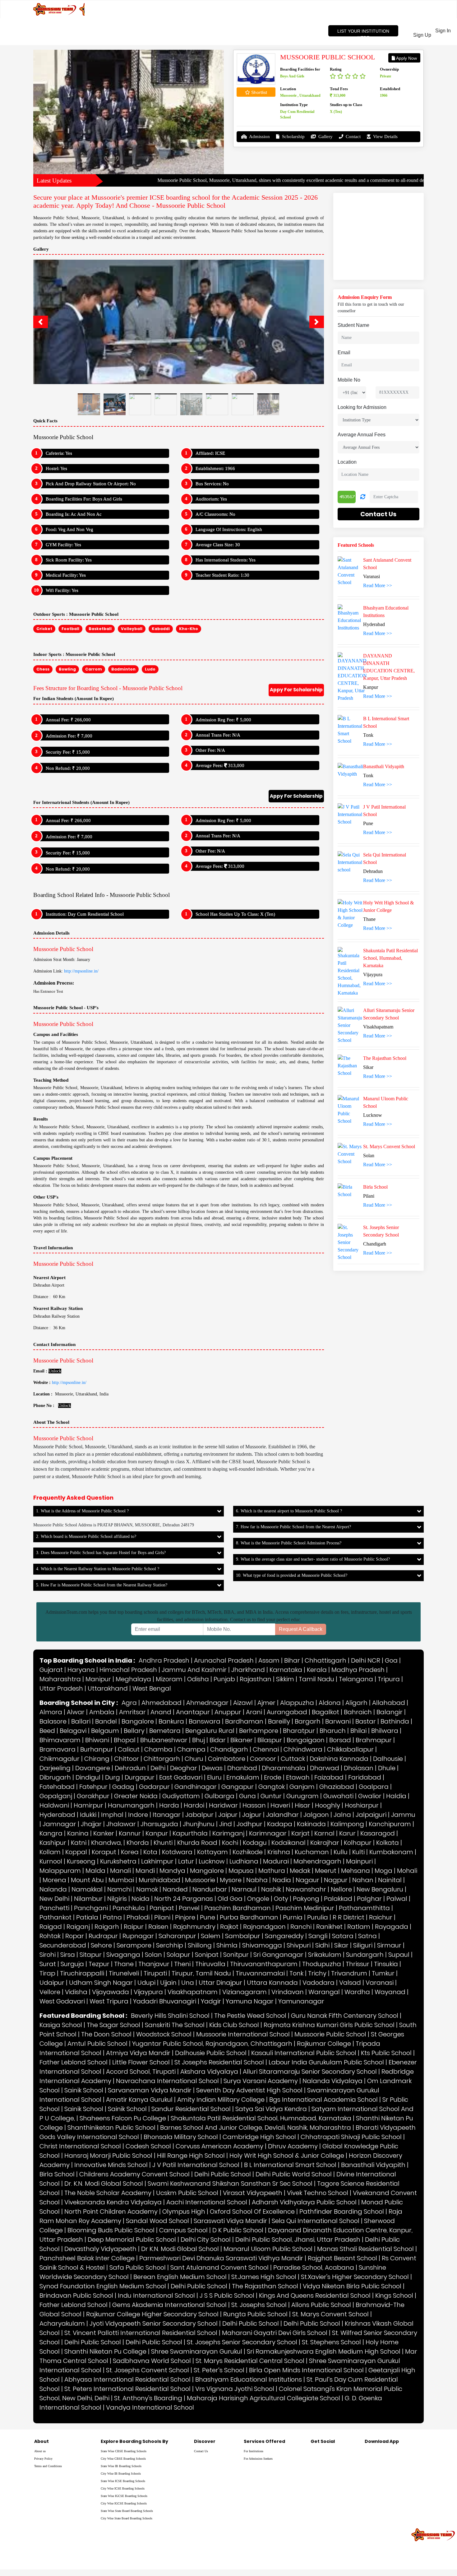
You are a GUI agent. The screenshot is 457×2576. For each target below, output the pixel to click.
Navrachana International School (167, 1964)
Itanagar (167, 1698)
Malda (95, 1754)
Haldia (396, 1679)
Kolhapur (358, 1726)
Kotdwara (177, 1735)
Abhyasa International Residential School (127, 2263)
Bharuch (333, 1614)
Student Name (353, 325)
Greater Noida (136, 1679)
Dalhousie (388, 1642)
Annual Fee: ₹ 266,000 (68, 603)
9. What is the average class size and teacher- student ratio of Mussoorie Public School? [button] (313, 1443)
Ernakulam (243, 1661)
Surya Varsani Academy (261, 1964)
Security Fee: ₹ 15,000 (68, 635)
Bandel (106, 1605)
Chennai (266, 1633)
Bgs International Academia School (323, 1983)
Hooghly (328, 1689)
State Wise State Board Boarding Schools (127, 2395)
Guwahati (338, 1679)
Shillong (200, 1829)
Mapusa (241, 1754)
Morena (54, 1763)
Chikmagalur (60, 1642)
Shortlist (259, 92)
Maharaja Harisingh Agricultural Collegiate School (263, 2281)
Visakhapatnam (193, 1875)
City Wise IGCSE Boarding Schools (124, 2387)
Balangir (390, 1595)
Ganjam (302, 1670)
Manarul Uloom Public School (268, 2132)
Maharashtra (60, 1562)
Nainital (390, 1763)
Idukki (88, 1698)
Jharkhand (248, 1553)
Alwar (76, 1595)
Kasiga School (61, 1908)
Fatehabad (57, 1670)
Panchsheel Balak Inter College (87, 2142)
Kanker (104, 1717)
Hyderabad (57, 1698)
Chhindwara (303, 1633)
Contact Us (378, 514)
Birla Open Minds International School (306, 2253)
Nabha (257, 1763)
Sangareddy (284, 1819)
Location (347, 462)
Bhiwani (97, 1623)
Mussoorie (200, 1763)
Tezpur (99, 1847)
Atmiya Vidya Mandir (138, 1936)
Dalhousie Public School (211, 1936)
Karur (347, 1717)
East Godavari (181, 1661)
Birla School (57, 2058)
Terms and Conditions (48, 2350)
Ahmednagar (207, 1586)
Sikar (341, 1829)
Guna (247, 1679)
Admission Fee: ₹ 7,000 (69, 619)
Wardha (357, 1875)
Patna (112, 1801)
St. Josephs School (259, 2188)
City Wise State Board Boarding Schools (127, 2402)
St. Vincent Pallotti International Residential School (141, 2216)
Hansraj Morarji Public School (108, 2039)
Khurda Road (197, 1726)
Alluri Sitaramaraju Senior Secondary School (310, 1955)
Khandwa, (106, 1726)
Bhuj (198, 1623)
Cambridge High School (259, 2020)
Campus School (183, 2114)
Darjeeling (55, 1651)
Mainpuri (359, 1745)
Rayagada (392, 1810)
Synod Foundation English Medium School (103, 2170)
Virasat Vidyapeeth (253, 2076)
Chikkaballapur (350, 1633)
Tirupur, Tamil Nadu (201, 1857)
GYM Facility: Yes (63, 428)
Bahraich (358, 1595)
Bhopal (125, 1623)
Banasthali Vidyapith (373, 2048)
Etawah (298, 1661)
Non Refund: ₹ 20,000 (68, 652)
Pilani (162, 1801)
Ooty (281, 1782)
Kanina (78, 1717)
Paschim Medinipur (305, 1791)
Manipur (98, 1562)
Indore (138, 1698)
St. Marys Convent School (330, 2198)
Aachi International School (207, 2086)
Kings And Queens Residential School (315, 2179)
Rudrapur (103, 1819)
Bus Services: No (212, 367)
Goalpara (374, 1670)
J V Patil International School (196, 2048)
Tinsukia (386, 1847)
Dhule (387, 1651)
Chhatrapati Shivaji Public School (351, 2020)
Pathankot (55, 1801)
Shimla (227, 1829)
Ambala (102, 1595)
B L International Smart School (290, 2048)
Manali (120, 1754)
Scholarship (293, 137)
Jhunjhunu (199, 1707)
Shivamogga (262, 1829)
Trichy (317, 1857)
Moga (383, 1754)
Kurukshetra (118, 1745)
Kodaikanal (289, 1726)
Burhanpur (97, 1633)
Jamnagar (59, 1707)
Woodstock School (164, 1918)
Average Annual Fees (362, 435)
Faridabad (365, 1661)
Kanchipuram (390, 1707)
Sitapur (91, 1838)
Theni (182, 1847)
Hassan (254, 1689)
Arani (254, 1595)
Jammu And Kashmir (194, 1553)
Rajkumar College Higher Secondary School (152, 2198)
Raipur (134, 1810)
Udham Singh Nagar (101, 1866)
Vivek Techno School (318, 2076)
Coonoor (263, 1642)
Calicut (129, 1633)
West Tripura (109, 1885)
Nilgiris (117, 1782)
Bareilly (279, 1605)
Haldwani (54, 1689)
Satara (343, 1819)
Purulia (318, 1801)
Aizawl (243, 1586)
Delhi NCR (366, 1544)
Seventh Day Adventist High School (249, 1974)
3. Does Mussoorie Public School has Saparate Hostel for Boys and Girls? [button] (101, 1436)
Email (344, 353)
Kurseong (81, 1745)
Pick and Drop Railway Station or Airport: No (91, 367)
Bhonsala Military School (181, 2020)
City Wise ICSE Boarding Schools (123, 2372)
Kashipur (53, 1726)
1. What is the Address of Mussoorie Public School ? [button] (82, 1394)
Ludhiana (244, 1745)
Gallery (325, 137)
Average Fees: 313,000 (220, 649)
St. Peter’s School (219, 2253)
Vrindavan (288, 1875)
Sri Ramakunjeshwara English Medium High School (324, 2235)
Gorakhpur (93, 1679)
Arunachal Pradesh (224, 1544)
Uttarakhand (108, 1572)
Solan (153, 1838)
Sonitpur (236, 1838)
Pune (208, 1801)
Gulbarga (219, 1679)
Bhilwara (385, 1614)
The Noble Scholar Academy (108, 2076)
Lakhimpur (157, 1745)
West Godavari (62, 1885)
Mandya (172, 1754)
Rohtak (50, 1819)
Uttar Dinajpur (220, 1866)
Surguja (72, 1847)
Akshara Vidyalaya (209, 1955)
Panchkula (129, 1791)
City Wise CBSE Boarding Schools (123, 2342)
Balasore (53, 1605)
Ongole (258, 1782)
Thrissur (358, 1847)
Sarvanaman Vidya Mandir (150, 1974)
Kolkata (388, 1726)
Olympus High (184, 2095)
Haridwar (223, 1689)
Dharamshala (284, 1651)
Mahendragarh (317, 1745)
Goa (391, 1544)
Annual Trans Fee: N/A (218, 618)
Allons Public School (321, 2188)
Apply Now (406, 58)
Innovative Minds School (111, 2048)
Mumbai (121, 1763)
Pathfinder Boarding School (342, 2095)
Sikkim (285, 1562)
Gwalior (370, 1679)
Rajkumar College (324, 1927)
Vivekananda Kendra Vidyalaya (113, 2086)
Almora (51, 1595)
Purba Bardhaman (249, 1801)
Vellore (50, 1875)
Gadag (123, 1670)
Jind (226, 1707)
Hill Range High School (191, 2039)
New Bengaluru (380, 1773)
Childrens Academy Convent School (134, 2058)
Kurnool (51, 1745)
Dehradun (130, 1651)
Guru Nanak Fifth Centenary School (345, 1899)
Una (188, 1866)
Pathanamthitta (364, 1791)
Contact (353, 137)
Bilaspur (270, 1623)
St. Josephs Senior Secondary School (242, 2226)
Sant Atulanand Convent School (219, 2151)
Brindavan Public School (76, 2179)
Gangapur (238, 1670)
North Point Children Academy (111, 2095)
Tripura (389, 1562)
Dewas (212, 1651)
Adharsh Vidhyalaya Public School (304, 2086)
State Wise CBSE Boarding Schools (124, 2335)
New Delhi (54, 1782)
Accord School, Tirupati (141, 1955)
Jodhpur (249, 1707)
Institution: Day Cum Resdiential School (85, 797)
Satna (367, 1819)
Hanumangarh (131, 1689)
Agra (129, 1586)
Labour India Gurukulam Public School (326, 1946)
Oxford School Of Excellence (252, 2095)
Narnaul (244, 1773)
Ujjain (168, 1866)
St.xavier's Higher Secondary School (355, 2160)
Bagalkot (325, 1595)
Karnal (324, 1717)
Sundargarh (365, 1838)
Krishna (279, 1735)
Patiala (87, 1801)
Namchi (119, 1773)
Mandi (145, 1754)
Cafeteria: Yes (59, 337)
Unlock (55, 1254)
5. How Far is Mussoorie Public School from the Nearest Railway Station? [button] (102, 1468)
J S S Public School (227, 2179)
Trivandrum (349, 1857)
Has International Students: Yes (226, 443)
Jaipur (228, 1698)
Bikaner (242, 1623)
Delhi (158, 1651)
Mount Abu (87, 1763)
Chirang (97, 1642)
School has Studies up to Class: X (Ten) (235, 797)
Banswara (205, 1605)
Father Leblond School (74, 1946)
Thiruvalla (210, 1847)
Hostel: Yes (56, 352)
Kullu (341, 1735)
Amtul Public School (97, 1927)
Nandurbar (210, 1773)
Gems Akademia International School (169, 2188)
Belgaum (105, 1614)
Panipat (162, 1791)
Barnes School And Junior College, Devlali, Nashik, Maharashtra (256, 2011)
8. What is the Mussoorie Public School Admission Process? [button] (289, 1426)
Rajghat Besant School (342, 2142)
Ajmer (266, 1586)
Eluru (214, 1661)
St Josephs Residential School (219, 1946)
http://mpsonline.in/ (81, 854)
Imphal (112, 1698)
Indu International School (156, 2179)
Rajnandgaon (264, 1810)
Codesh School (148, 2030)
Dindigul (88, 1661)
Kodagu (255, 1726)
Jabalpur (199, 1698)
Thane (124, 1847)
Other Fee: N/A (210, 634)
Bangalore (138, 1605)
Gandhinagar (196, 1670)
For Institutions (254, 2335)
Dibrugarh (55, 1661)
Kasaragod (378, 1717)
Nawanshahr (306, 1773)
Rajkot (229, 1810)
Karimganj (228, 1717)
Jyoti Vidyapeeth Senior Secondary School (154, 2207)
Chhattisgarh (325, 1544)
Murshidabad (159, 1763)
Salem (211, 1819)
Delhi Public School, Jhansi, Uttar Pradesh (298, 2123)
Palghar (369, 1782)
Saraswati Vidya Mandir (230, 2104)
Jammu (403, 1698)
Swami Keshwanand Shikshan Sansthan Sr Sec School (230, 2067)
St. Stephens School (331, 2226)
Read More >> (378, 585)
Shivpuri (299, 1829)
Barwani (338, 1605)
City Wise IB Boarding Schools (121, 2357)
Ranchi (301, 1810)
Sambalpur (243, 1819)
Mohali (407, 1754)
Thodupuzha (322, 1847)
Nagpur (336, 1763)
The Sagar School (113, 1908)
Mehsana (355, 1754)
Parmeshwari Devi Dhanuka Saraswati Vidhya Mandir (221, 2142)
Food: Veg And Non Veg (69, 413)
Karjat (300, 1717)
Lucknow (212, 1745)
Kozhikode (248, 1735)
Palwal (397, 1782)
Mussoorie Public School (328, 57)
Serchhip (170, 1829)
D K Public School (238, 2114)
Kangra (51, 1717)
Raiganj (78, 1810)
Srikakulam (325, 1838)
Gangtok (272, 1670)
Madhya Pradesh (358, 1553)
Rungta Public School (255, 2198)
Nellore (341, 1773)
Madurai (276, 1745)
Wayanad (390, 1875)
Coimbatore (227, 1642)
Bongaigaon (306, 1623)
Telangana (356, 1562)
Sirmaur (389, 1829)
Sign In (446, 34)
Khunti (163, 1726)
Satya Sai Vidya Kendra (271, 1992)
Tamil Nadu (316, 1562)
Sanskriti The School (175, 1908)
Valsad (350, 1866)
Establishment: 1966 (215, 352)
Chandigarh (229, 1633)
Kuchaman (312, 1735)
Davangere (93, 1651)
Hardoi (194, 1689)
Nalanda (53, 1773)
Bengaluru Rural (210, 1614)
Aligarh (356, 1586)
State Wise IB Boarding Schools (121, 2350)
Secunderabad (63, 1829)
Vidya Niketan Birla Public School (352, 2170)
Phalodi (138, 1801)
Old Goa (230, 1782)
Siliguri (363, 1829)
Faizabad (329, 1661)
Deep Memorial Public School (132, 2123)
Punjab (224, 1562)
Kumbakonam (391, 1735)
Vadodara (319, 1866)
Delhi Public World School (294, 2058)
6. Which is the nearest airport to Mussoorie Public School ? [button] (289, 1394)
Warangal (324, 1875)
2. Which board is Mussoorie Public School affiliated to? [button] (86, 1420)
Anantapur (193, 1595)
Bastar (366, 1605)
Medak (300, 1754)
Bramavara (58, 1633)
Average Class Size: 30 (218, 428)
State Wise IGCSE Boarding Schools (124, 2380)
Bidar (218, 1623)
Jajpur (252, 1698)
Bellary (134, 1614)
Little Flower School (141, 1946)
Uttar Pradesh (61, 1572)
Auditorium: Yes (211, 382)
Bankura (171, 1605)
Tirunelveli (124, 1857)
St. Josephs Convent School (148, 2253)
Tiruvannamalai (260, 1857)
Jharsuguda (159, 1707)
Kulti (358, 1735)
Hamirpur (88, 1689)
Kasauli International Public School (304, 1936)
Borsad (340, 1623)
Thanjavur (154, 1847)
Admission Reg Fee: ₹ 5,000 (223, 603)
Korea (130, 1735)
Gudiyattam (181, 1679)
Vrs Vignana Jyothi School (235, 2272)
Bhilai (358, 1614)
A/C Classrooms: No (215, 397)
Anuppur (228, 1595)
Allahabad (389, 1586)
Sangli (318, 1819)
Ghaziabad (337, 1670)
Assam (269, 1544)
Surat (48, 1847)
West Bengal (152, 1572)
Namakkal (87, 1773)
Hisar (302, 1689)
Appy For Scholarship (296, 573)
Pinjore (185, 1801)
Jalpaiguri (371, 1698)
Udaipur (52, 1866)
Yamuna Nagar (250, 1885)
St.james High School (264, 2160)
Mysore (231, 1763)
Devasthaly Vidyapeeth (100, 2132)
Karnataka (286, 1553)
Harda (169, 1689)
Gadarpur (154, 1670)
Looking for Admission (362, 407)
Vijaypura (148, 1875)
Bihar (292, 1544)
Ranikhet (329, 1810)
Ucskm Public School (187, 2076)
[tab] (129, 1395)
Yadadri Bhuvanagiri (165, 1885)
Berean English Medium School (180, 2160)
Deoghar (184, 1651)
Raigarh (107, 1810)
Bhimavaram (60, 1623)
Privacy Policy (43, 2342)
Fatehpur (93, 1670)
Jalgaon (316, 1698)
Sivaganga (123, 1838)
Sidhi (322, 1829)
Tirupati (155, 1857)
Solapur (178, 1838)
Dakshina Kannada (339, 1642)
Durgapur (140, 1661)
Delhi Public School (223, 2058)
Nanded (175, 1773)
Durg (113, 1661)
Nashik (271, 1773)
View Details (385, 137)
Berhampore (259, 1614)
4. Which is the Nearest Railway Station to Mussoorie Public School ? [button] (98, 1452)
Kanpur (157, 1717)
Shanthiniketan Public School (111, 2011)
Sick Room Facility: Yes (69, 443)
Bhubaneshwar (164, 1623)
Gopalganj (56, 1679)
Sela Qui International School (316, 2104)
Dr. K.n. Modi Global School (104, 2067)
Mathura (272, 1754)
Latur (186, 1745)
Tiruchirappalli (82, 1857)
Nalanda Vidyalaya (332, 1964)
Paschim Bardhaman (238, 1791)
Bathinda (395, 1605)
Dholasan (359, 1651)
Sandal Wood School (157, 2104)
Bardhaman (244, 1605)
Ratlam (359, 1810)
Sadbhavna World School (152, 2244)
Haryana (81, 1553)
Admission (259, 137)
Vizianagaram (245, 1875)
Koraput (104, 1735)
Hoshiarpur (362, 1689)
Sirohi (48, 1838)
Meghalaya (133, 1562)
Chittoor (127, 1642)
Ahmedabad (162, 1586)
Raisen (158, 1810)
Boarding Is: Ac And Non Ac (74, 397)
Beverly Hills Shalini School (170, 1899)
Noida (141, 1782)
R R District (349, 1801)
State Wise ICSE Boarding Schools (123, 2365)
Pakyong (306, 1782)
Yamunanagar (301, 1885)
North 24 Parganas (184, 1782)
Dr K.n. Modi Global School (180, 2132)
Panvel (189, 1791)
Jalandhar (282, 1698)
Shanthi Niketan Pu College (105, 2235)
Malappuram (60, 1754)
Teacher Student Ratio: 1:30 (222, 458)
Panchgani (91, 1791)
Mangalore (207, 1754)
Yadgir (211, 1885)
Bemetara (165, 1614)
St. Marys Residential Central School (250, 2244)
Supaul (399, 1838)
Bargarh (308, 1605)
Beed (47, 1614)
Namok (147, 1773)
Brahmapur (374, 1623)
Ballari (81, 1605)
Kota (150, 1735)
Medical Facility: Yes (66, 458)
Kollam (50, 1735)
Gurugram (302, 1679)
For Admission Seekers (258, 2342)
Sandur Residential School (191, 1992)
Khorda (138, 1726)
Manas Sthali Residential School (365, 2132)
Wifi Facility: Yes (62, 474)
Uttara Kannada (272, 1866)
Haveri (280, 1689)
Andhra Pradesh (164, 1544)
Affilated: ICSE (210, 337)
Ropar (75, 1819)
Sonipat (207, 1838)
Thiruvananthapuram (264, 1847)
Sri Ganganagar (278, 1838)
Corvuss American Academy (219, 2030)
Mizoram (169, 1562)
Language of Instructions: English (229, 413)
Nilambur (88, 1782)
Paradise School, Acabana (314, 2151)
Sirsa (68, 1838)
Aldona (330, 1586)
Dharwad (325, 1651)
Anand (161, 1595)
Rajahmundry (194, 1810)
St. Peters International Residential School (127, 2272)
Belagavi (73, 1614)
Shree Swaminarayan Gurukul (197, 2235)
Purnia (293, 1801)
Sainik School (84, 1974)
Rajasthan (256, 1562)
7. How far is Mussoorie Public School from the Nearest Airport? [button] (293, 1411)
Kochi (230, 1726)
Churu (194, 1642)
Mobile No (349, 380)
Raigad (51, 1810)
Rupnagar (138, 1819)
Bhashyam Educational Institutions (249, 2263)
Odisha (198, 1562)
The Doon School (106, 1918)
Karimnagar (268, 1717)
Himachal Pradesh (128, 1553)
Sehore (101, 1829)
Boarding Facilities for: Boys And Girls (84, 382)
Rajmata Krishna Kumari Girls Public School (329, 1908)
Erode (273, 1661)
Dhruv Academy (293, 2030)
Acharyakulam (62, 2207)
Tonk (296, 1857)
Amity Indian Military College (221, 1983)
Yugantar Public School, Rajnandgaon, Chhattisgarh (212, 1927)
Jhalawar (121, 1707)
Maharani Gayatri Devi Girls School (275, 2216)
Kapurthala (190, 1717)
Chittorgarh (162, 1642)
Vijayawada (111, 1875)
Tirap (47, 1857)
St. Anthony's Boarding (148, 2281)
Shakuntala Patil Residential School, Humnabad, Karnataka (261, 2002)
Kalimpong (347, 1707)
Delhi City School (206, 2123)
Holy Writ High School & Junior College (287, 2039)
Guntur (271, 1679)
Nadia (282, 1763)
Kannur (130, 1717)
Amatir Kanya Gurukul (139, 1983)
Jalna (342, 1698)
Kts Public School (386, 1936)
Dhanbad (242, 1651)
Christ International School (80, 2030)
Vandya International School (150, 2291)
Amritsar (132, 1595)
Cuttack (293, 1642)
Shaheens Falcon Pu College (123, 2002)
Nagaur (307, 1763)
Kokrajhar (325, 1726)
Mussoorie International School (243, 1918)
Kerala (317, 1553)
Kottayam (212, 1735)
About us (40, 2335)
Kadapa (280, 1707)
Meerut (326, 1754)
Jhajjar (91, 1707)
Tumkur (383, 1857)
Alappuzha (297, 1586)
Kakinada (311, 1707)
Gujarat (51, 1553)
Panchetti (54, 1791)
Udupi (146, 1866)
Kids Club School (234, 1908)
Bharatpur (299, 1614)
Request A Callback (301, 1513)
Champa (191, 1633)
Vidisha (76, 1875)
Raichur (381, 1801)
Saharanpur (177, 1819)
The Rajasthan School (265, 2170)
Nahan (363, 1763)
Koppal (76, 1735)
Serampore (134, 1829)
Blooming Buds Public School (111, 2114)
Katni (79, 1726)
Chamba (158, 1633)
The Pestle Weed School (250, 1899)
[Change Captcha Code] (363, 497)
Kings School (394, 2179)
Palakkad (338, 1782)
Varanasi (380, 1866)
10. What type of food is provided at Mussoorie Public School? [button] (292, 1459)
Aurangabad (287, 1595)
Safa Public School (138, 2151)
